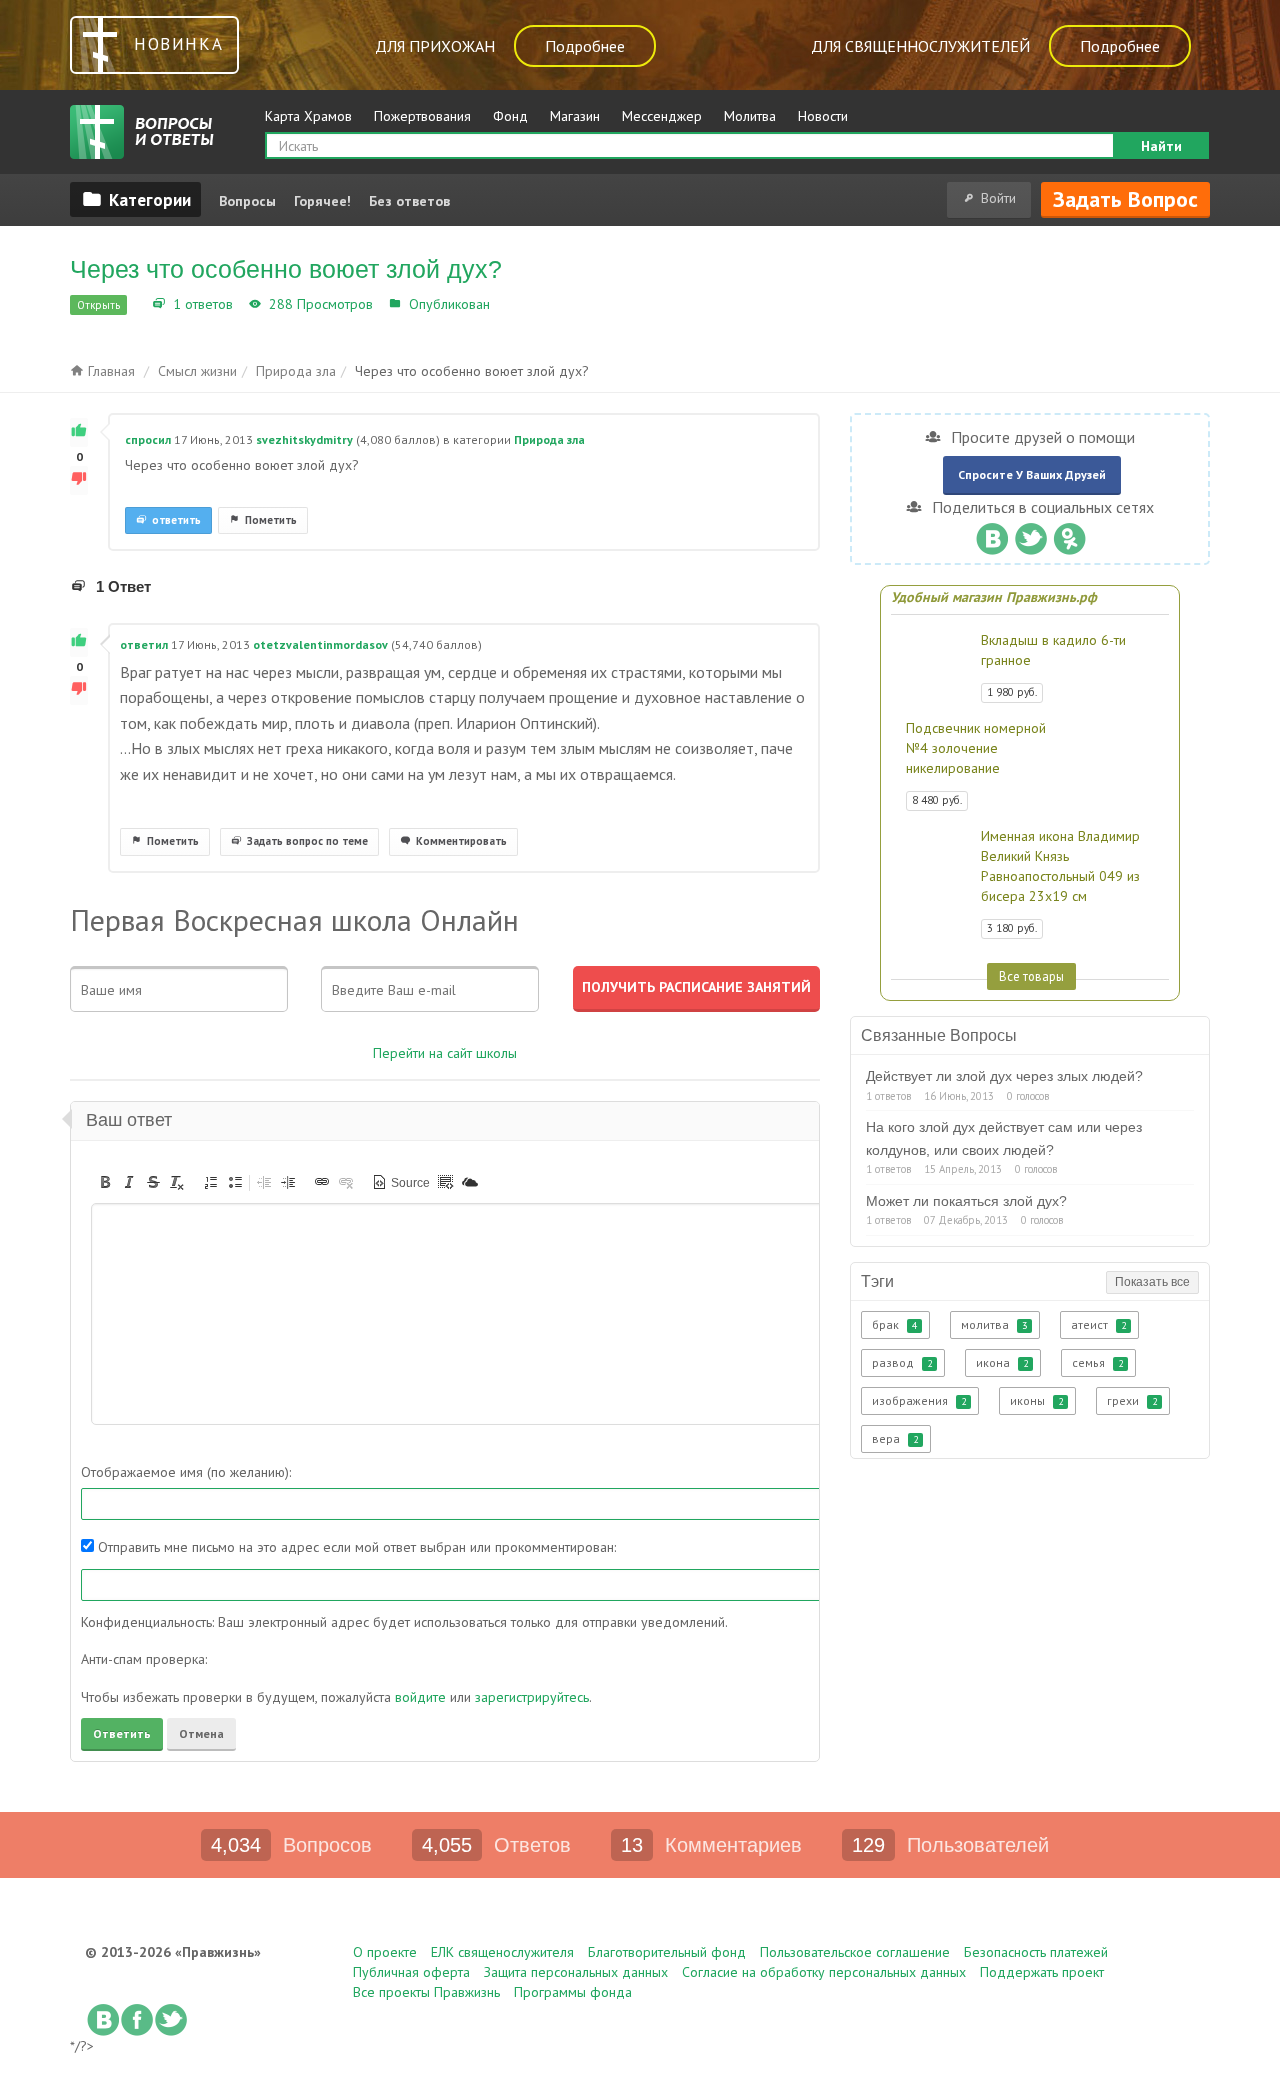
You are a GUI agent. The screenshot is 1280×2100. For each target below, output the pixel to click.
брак (894, 1324)
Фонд (510, 116)
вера (895, 1438)
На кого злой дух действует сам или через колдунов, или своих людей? (1004, 1138)
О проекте (385, 1952)
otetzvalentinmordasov (320, 644)
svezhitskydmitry (304, 439)
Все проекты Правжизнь (426, 1992)
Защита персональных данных (576, 1972)
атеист (1098, 1324)
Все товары (1031, 976)
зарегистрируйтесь (532, 1697)
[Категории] (135, 199)
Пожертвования (422, 116)
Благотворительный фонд (667, 1952)
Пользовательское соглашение (855, 1952)
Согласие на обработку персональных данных (824, 1972)
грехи (1132, 1400)
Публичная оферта (411, 1972)
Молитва (750, 116)
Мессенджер (662, 116)
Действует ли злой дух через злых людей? (1004, 1076)
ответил (144, 644)
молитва (994, 1324)
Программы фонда (573, 1992)
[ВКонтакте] (991, 534)
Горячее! (322, 201)
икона (1002, 1362)
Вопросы (247, 201)
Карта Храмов (308, 116)
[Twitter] (1030, 534)
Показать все (1152, 1282)
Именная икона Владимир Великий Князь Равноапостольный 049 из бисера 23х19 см (1060, 866)
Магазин (575, 116)
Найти (1161, 146)
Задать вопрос (1125, 199)
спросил (148, 439)
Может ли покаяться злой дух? (966, 1201)
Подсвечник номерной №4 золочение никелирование (976, 748)
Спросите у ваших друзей (1032, 474)
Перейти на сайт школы (445, 1053)
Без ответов (409, 201)
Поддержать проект (1042, 1972)
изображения (919, 1400)
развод (902, 1362)
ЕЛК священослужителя (502, 1952)
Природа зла (536, 304)
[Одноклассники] (1069, 534)
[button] (105, 1182)
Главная (109, 371)
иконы (1036, 1400)
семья (1097, 1362)
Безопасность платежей (1036, 1952)
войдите (420, 1697)
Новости (823, 116)
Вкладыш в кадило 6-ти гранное (1053, 650)
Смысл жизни (197, 371)
